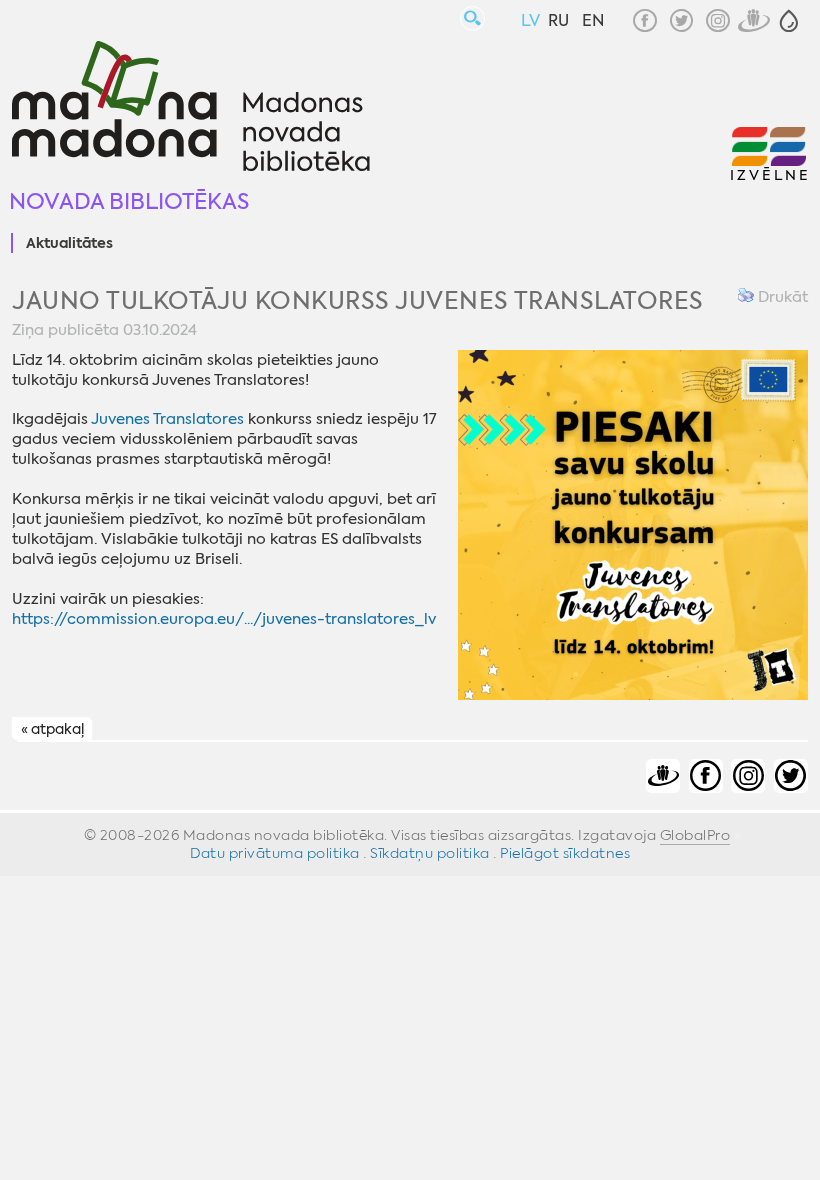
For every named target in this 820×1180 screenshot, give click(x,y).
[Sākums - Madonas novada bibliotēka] (191, 109)
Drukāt (781, 297)
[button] (789, 21)
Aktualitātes (69, 244)
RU (558, 20)
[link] (167, 419)
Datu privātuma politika (275, 853)
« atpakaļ (52, 730)
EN (593, 20)
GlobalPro (695, 835)
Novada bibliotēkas (129, 201)
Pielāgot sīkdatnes (565, 853)
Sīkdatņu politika (430, 853)
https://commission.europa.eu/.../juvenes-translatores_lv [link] (224, 619)
